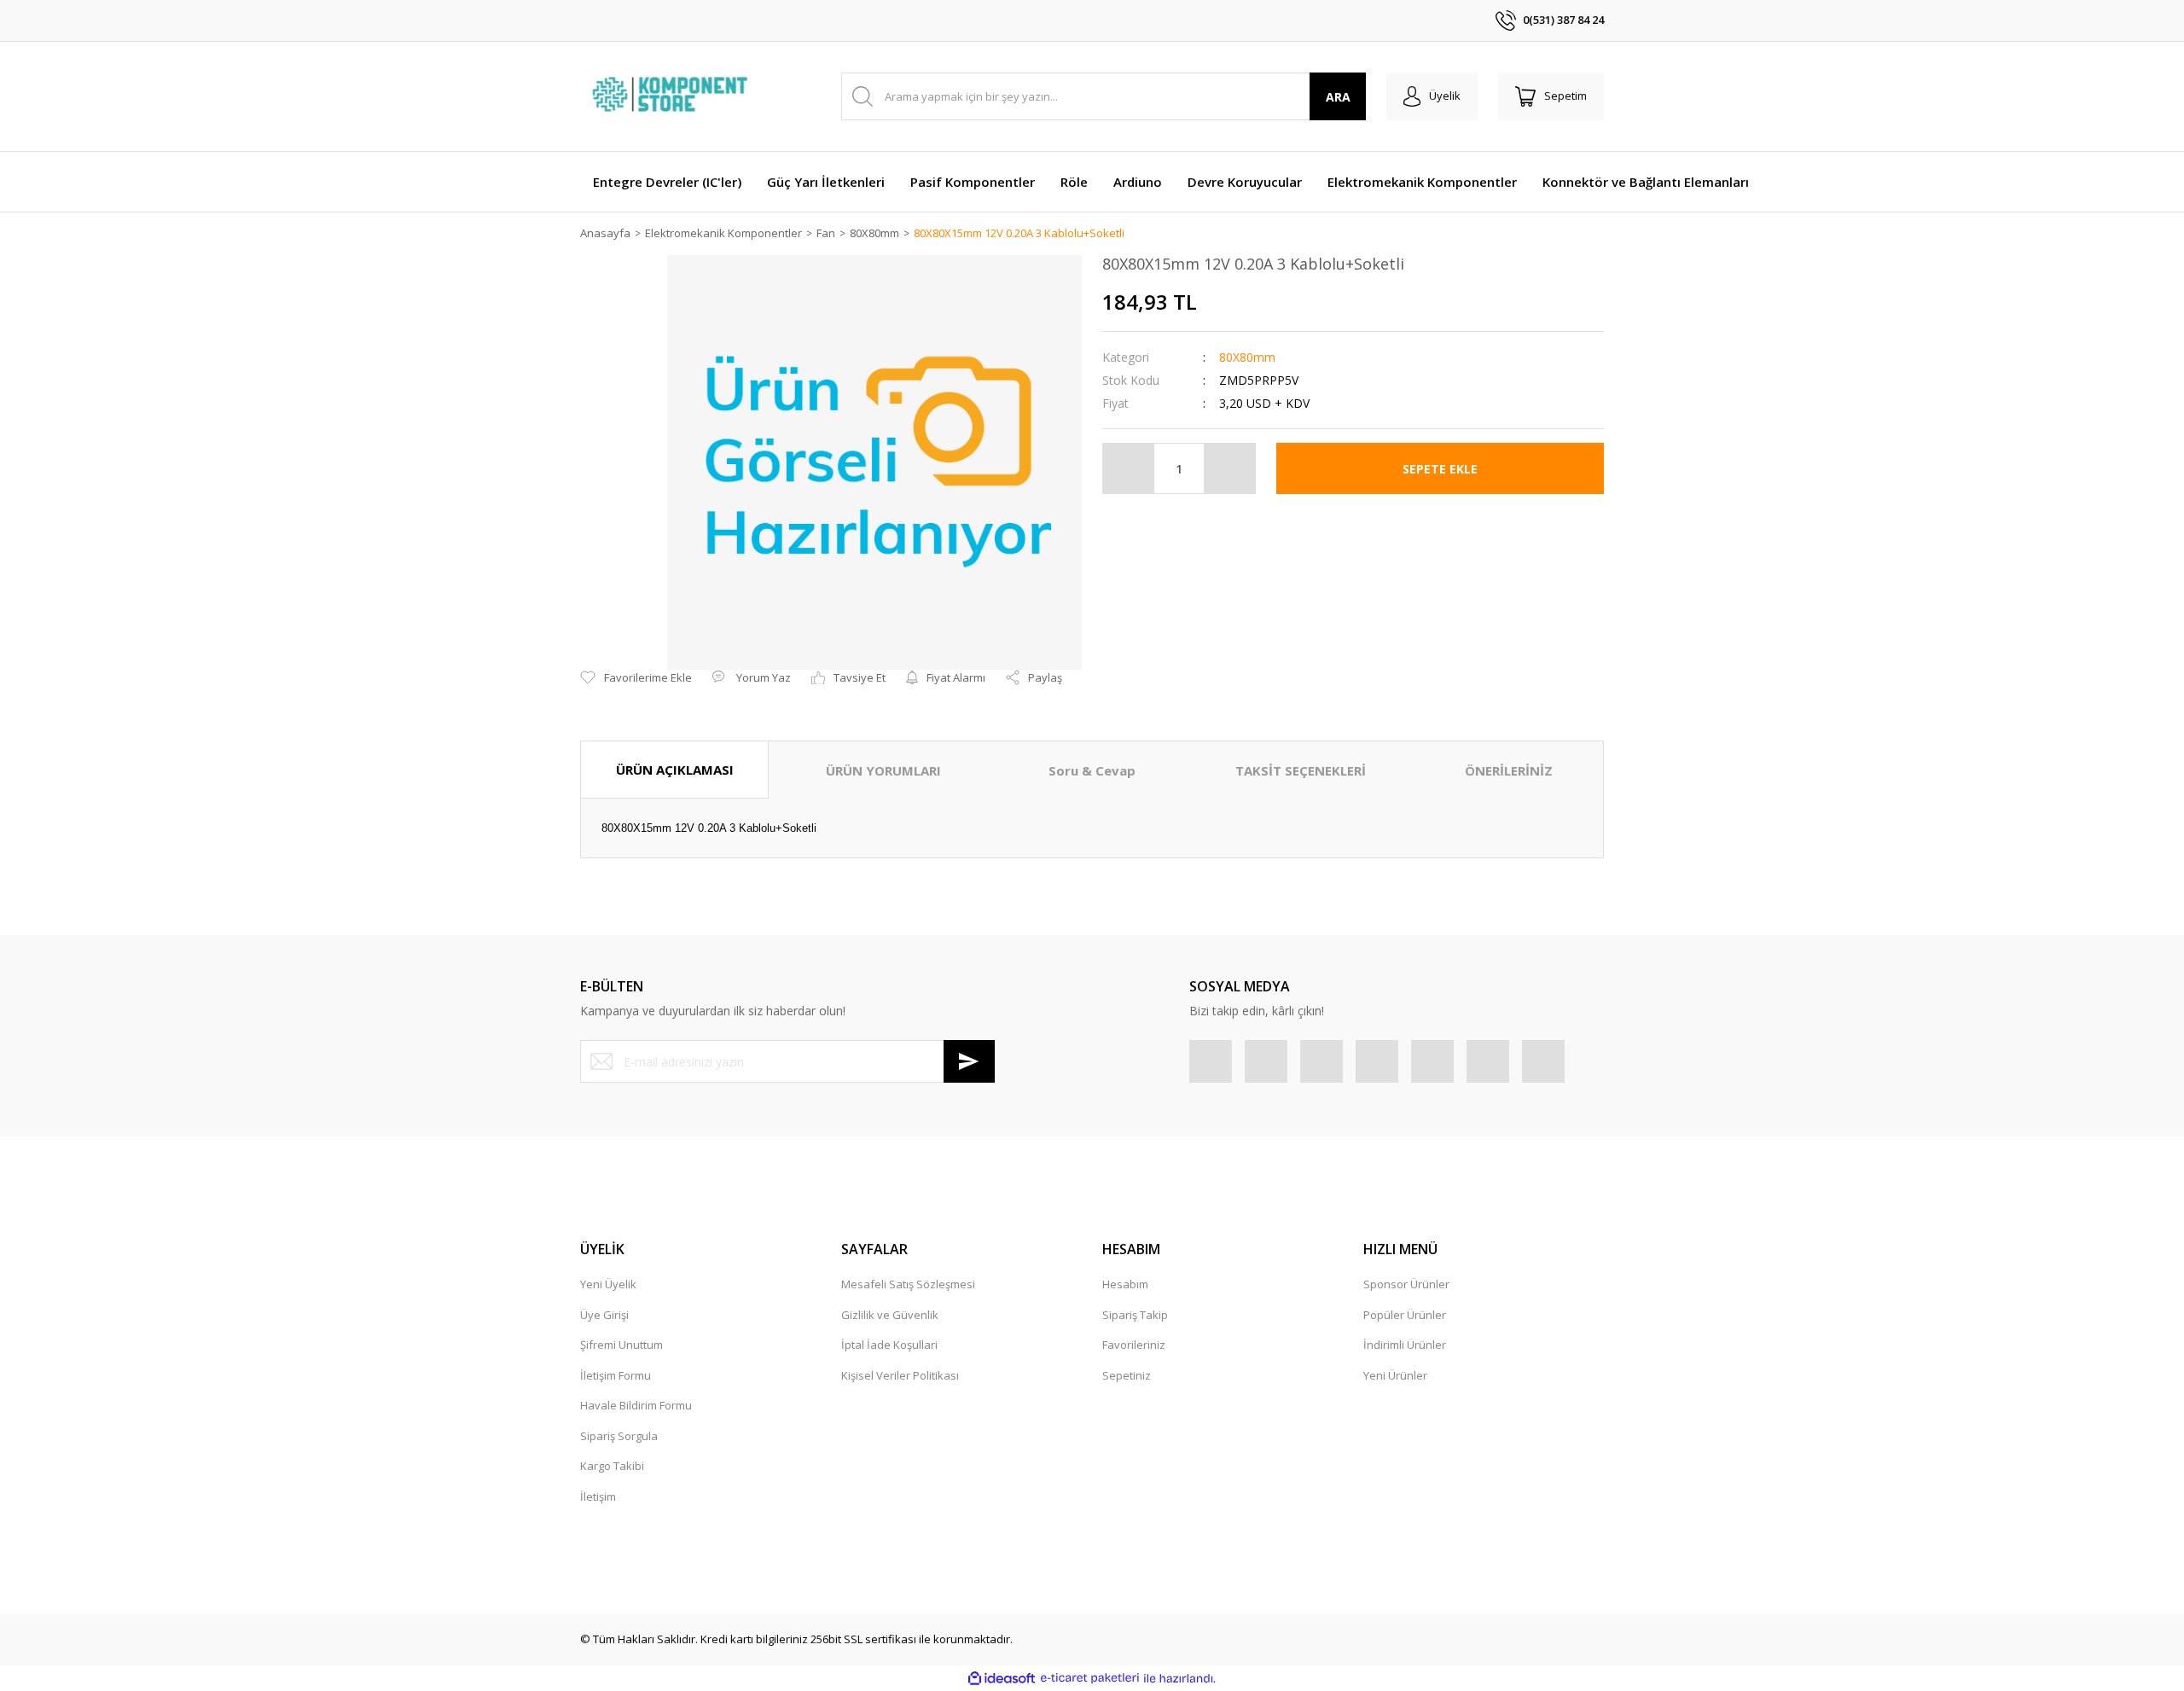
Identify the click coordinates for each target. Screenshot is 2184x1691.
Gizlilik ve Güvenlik (890, 1315)
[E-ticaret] (1090, 1678)
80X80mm (1247, 357)
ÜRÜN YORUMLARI (883, 770)
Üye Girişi (604, 1315)
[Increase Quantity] (1229, 468)
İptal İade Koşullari (889, 1345)
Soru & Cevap (1092, 770)
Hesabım (1125, 1284)
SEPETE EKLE (1440, 469)
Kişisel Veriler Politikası (900, 1375)
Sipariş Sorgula (619, 1436)
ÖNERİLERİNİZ (1509, 770)
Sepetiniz (1127, 1375)
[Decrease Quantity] (1129, 468)
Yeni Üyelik (608, 1284)
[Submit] (969, 1061)
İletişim (598, 1496)
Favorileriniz (1134, 1345)
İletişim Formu (616, 1375)
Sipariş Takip (1135, 1315)
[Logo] (672, 96)
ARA (1338, 97)
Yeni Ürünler (1395, 1375)
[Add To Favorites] (636, 678)
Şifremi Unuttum (622, 1345)
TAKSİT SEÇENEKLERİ (1301, 770)
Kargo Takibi (612, 1466)
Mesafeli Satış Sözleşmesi (908, 1284)
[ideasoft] (1002, 1678)
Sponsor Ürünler (1406, 1284)
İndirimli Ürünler (1405, 1345)
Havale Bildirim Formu (636, 1405)
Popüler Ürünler (1405, 1315)
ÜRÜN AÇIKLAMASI (675, 770)
